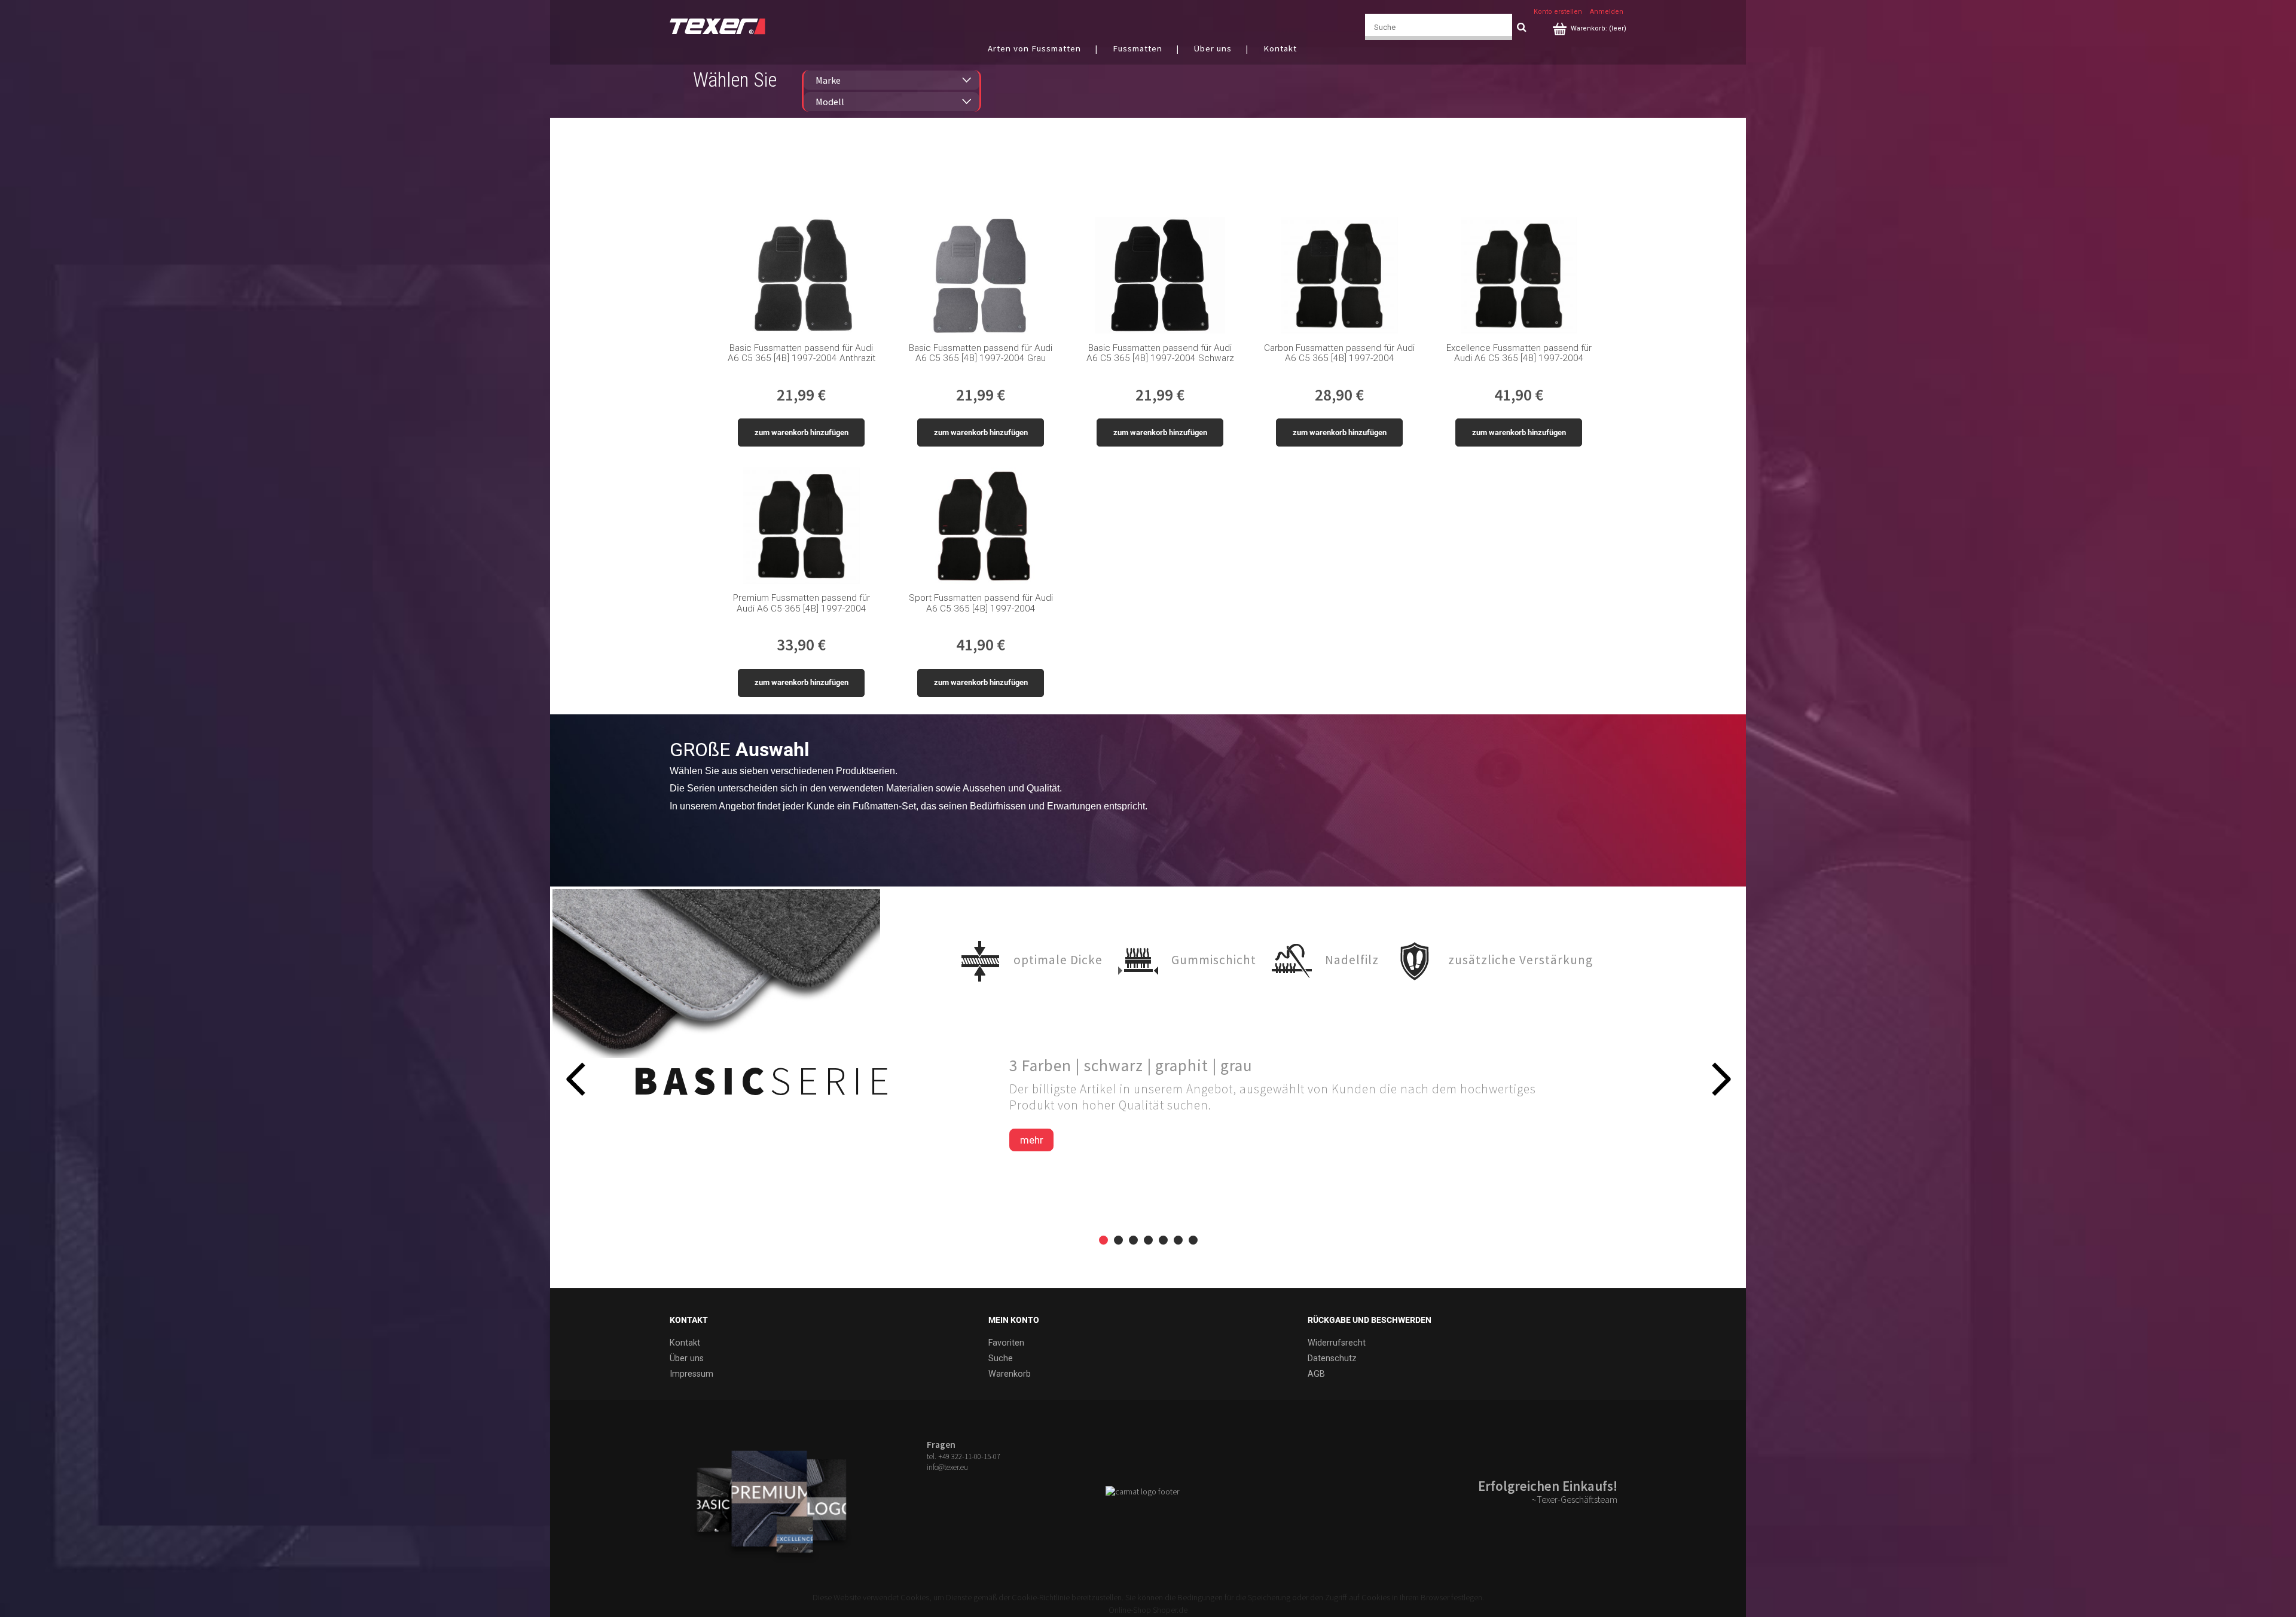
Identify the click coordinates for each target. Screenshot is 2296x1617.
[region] (1148, 1087)
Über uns (687, 1358)
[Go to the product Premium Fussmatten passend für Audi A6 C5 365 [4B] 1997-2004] (802, 526)
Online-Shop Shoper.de (1148, 1610)
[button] (575, 1079)
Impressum (691, 1374)
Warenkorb (1010, 1374)
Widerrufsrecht (1337, 1343)
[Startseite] (717, 25)
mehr (1032, 1140)
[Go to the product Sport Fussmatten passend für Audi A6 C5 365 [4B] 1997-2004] (981, 526)
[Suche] (1521, 27)
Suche (1001, 1358)
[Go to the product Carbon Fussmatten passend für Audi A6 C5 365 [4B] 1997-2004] (1340, 275)
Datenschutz (1332, 1358)
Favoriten (1006, 1343)
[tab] (1103, 1240)
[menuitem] (1048, 48)
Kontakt (685, 1343)
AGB (1316, 1374)
